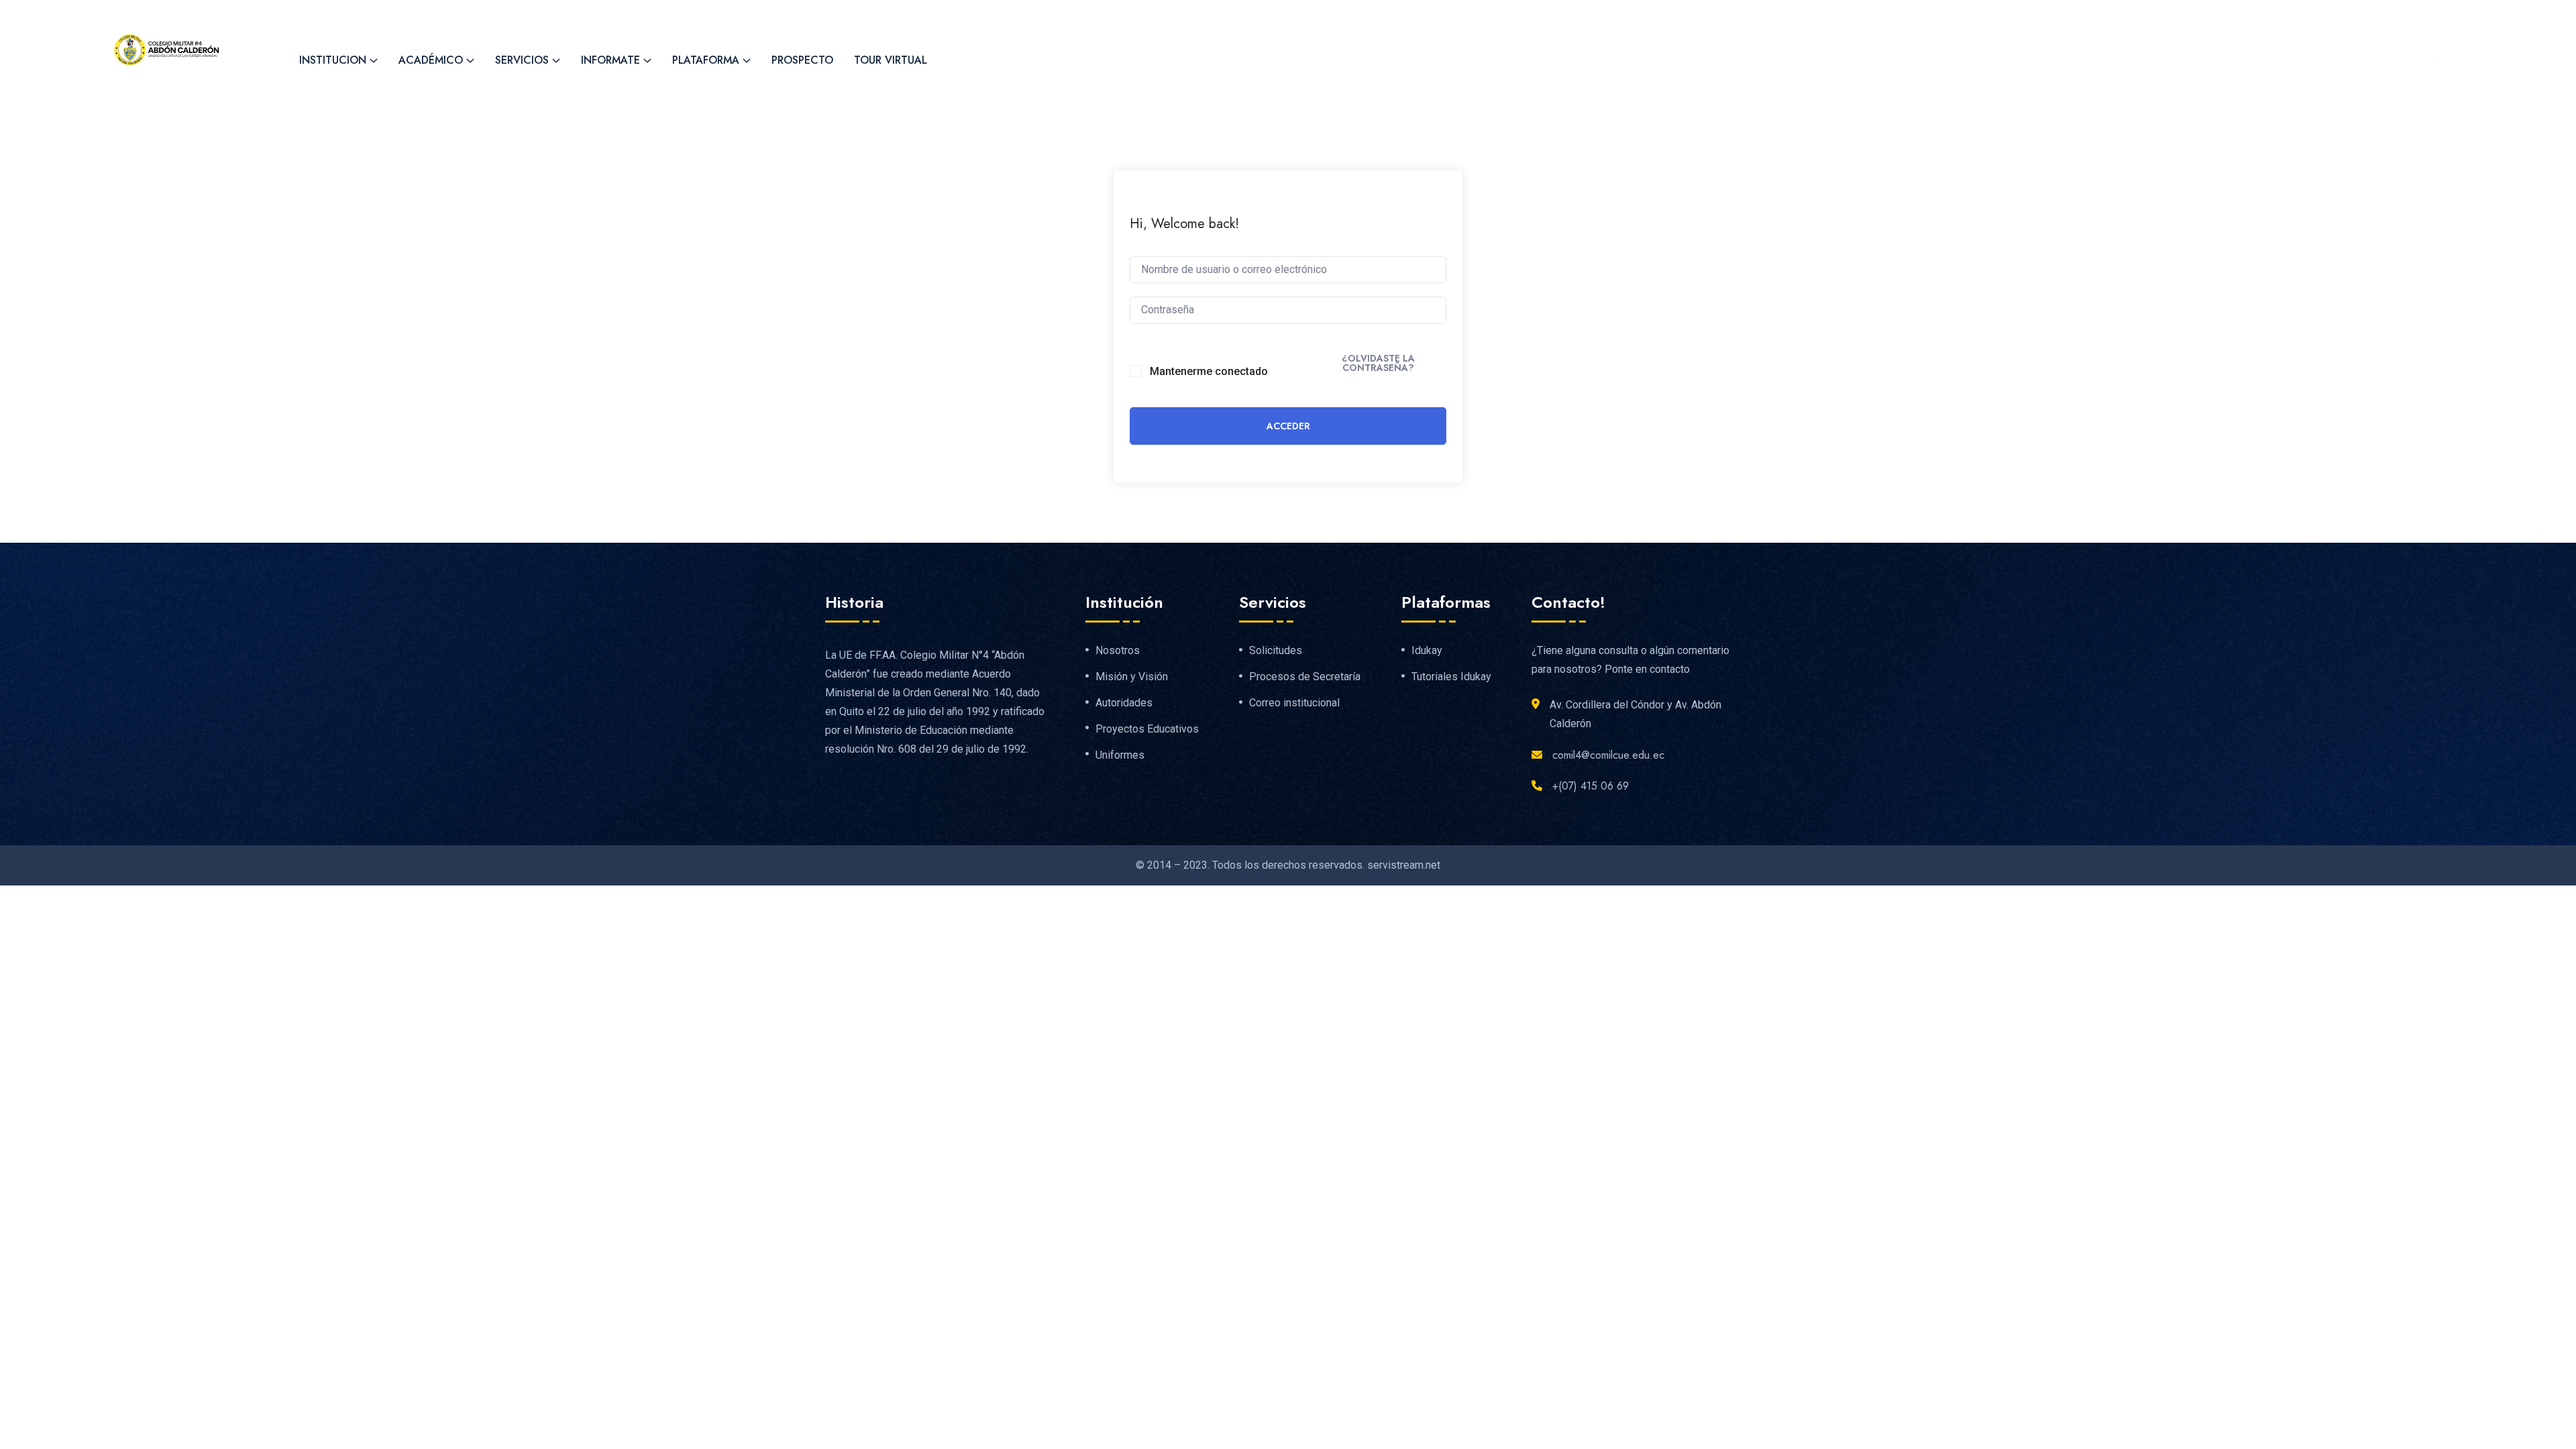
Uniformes (1120, 755)
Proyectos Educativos (1147, 729)
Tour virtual (891, 60)
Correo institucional (1294, 703)
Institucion (333, 60)
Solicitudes (1276, 651)
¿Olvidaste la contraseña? (1378, 363)
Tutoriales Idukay (1451, 677)
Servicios (522, 60)
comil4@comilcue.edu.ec (487, 14)
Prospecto (802, 60)
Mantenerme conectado (1209, 371)
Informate (610, 60)
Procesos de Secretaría (1305, 677)
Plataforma (706, 60)
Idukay (1427, 651)
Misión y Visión (1132, 677)
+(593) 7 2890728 (339, 14)
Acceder (1288, 426)
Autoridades (1124, 703)
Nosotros (1118, 651)
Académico (431, 60)
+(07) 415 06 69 (1591, 786)
